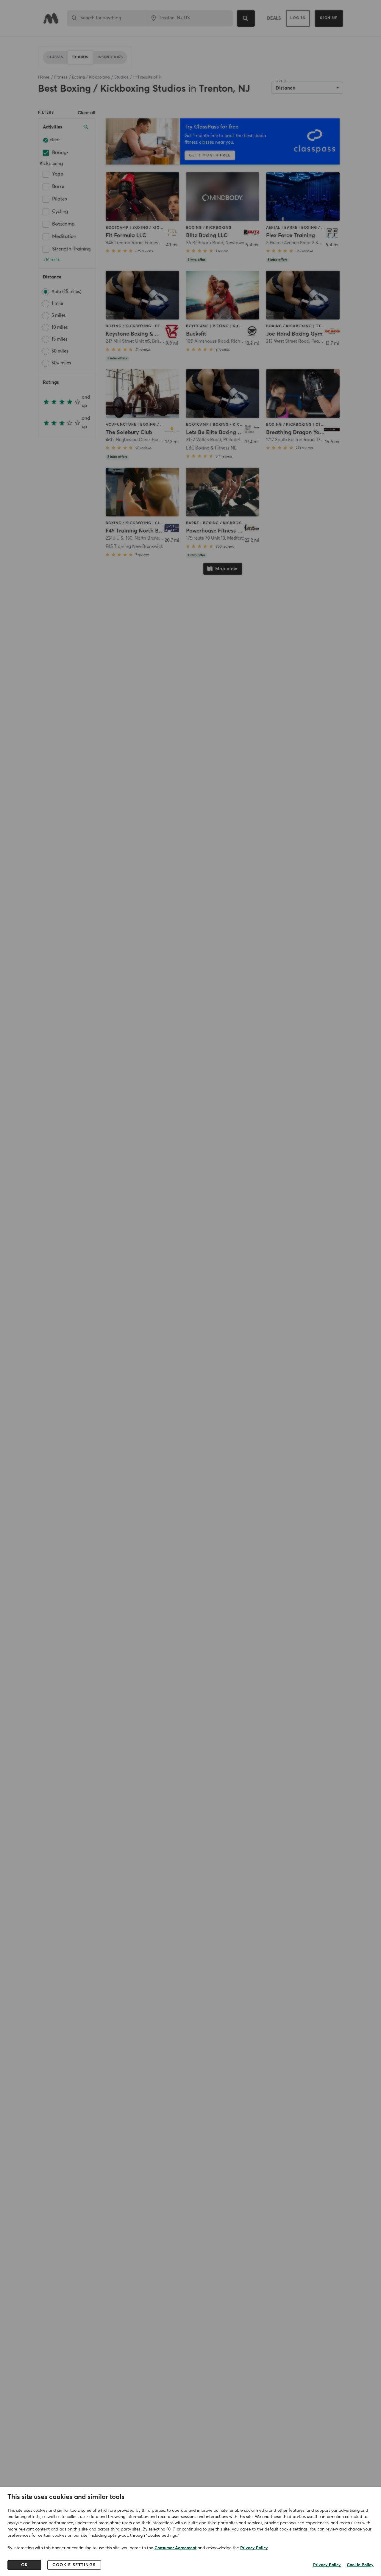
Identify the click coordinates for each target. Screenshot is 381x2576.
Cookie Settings (74, 2565)
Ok (25, 2565)
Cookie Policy (360, 2565)
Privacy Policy (254, 2548)
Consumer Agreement (175, 2548)
